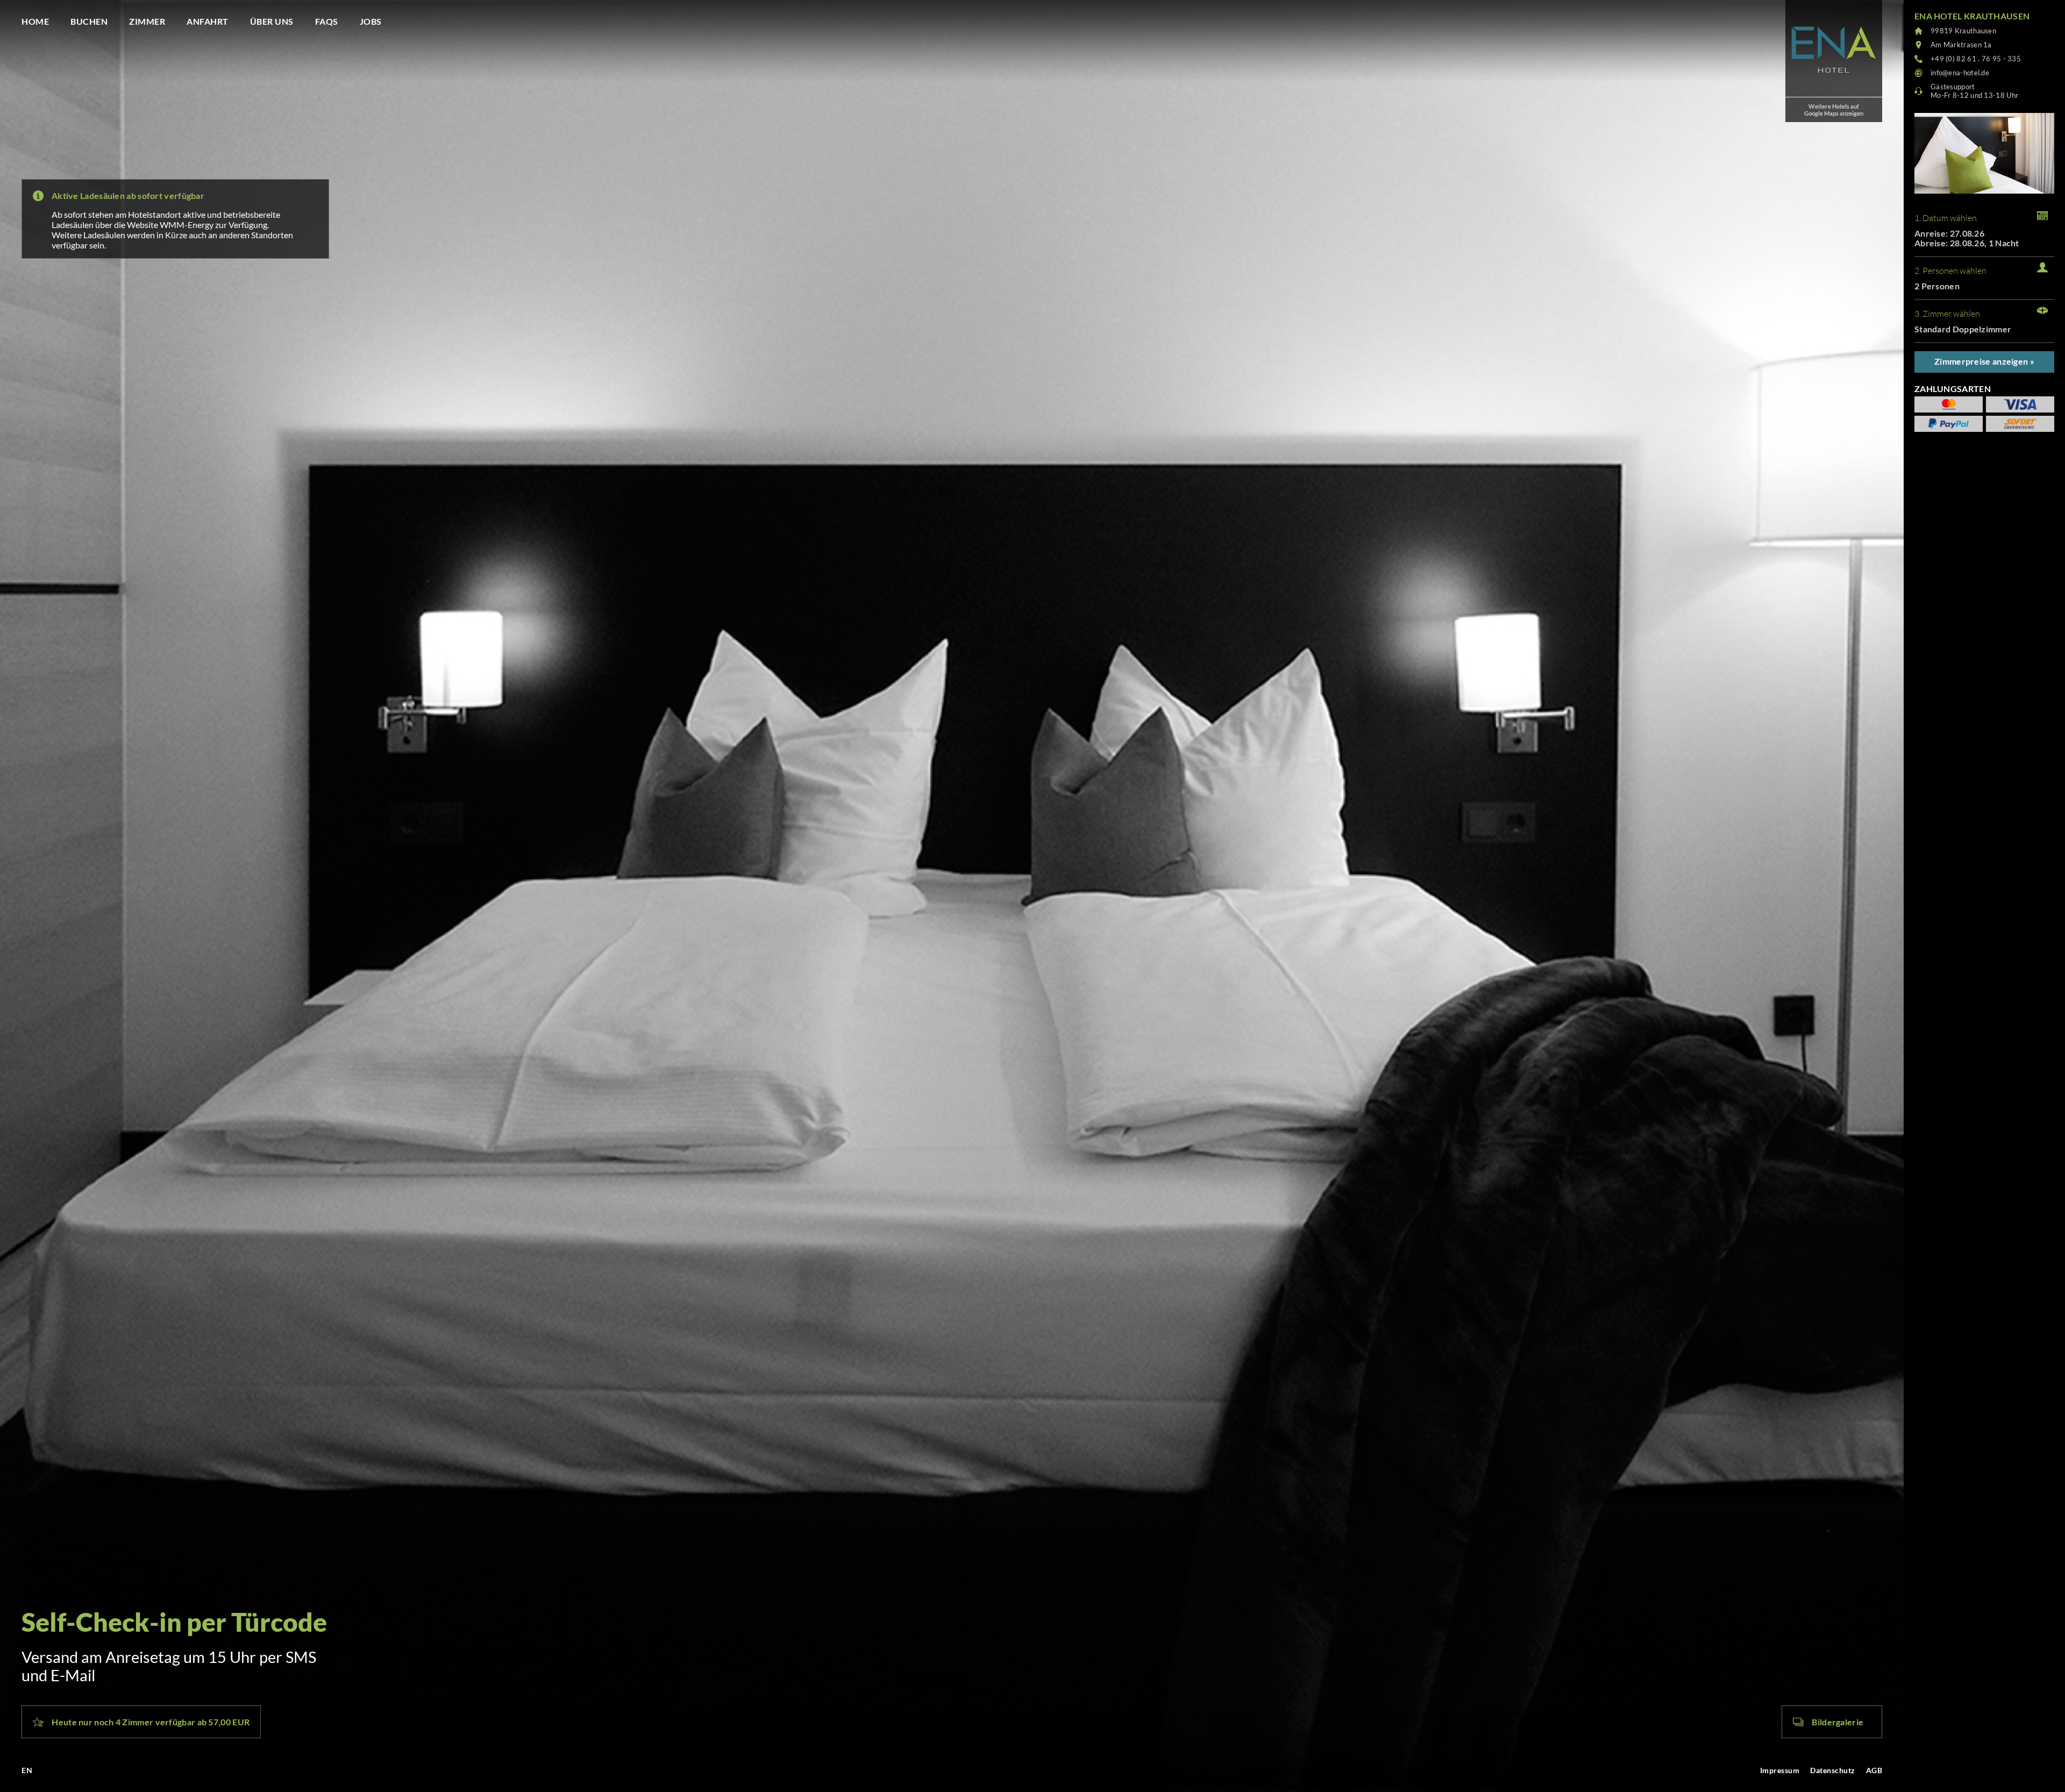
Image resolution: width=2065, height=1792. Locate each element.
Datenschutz (1833, 1770)
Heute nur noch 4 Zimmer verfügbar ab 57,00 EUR (151, 1722)
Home (35, 21)
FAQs (327, 21)
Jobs (371, 21)
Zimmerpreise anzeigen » (1984, 361)
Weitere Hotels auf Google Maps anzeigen (1834, 110)
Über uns (272, 21)
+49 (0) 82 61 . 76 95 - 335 (1976, 59)
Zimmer (147, 21)
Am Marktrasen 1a (1961, 45)
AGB (1874, 1770)
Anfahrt (208, 21)
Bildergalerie (1838, 1722)
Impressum (1780, 1770)
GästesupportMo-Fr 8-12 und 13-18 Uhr (1974, 91)
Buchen (89, 21)
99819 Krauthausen (1963, 31)
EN (27, 1770)
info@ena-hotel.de (1960, 73)
